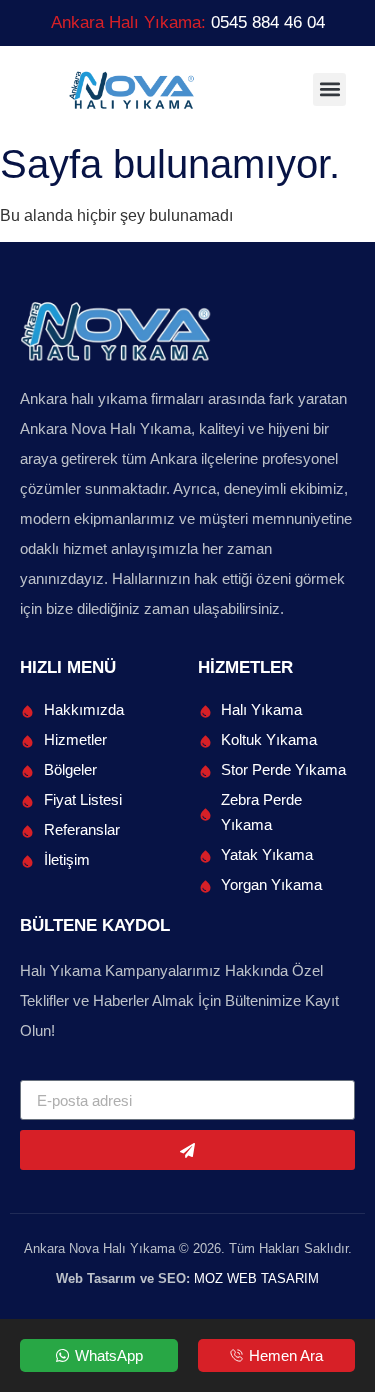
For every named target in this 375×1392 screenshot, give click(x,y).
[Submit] (187, 1150)
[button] (329, 89)
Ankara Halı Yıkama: (188, 22)
